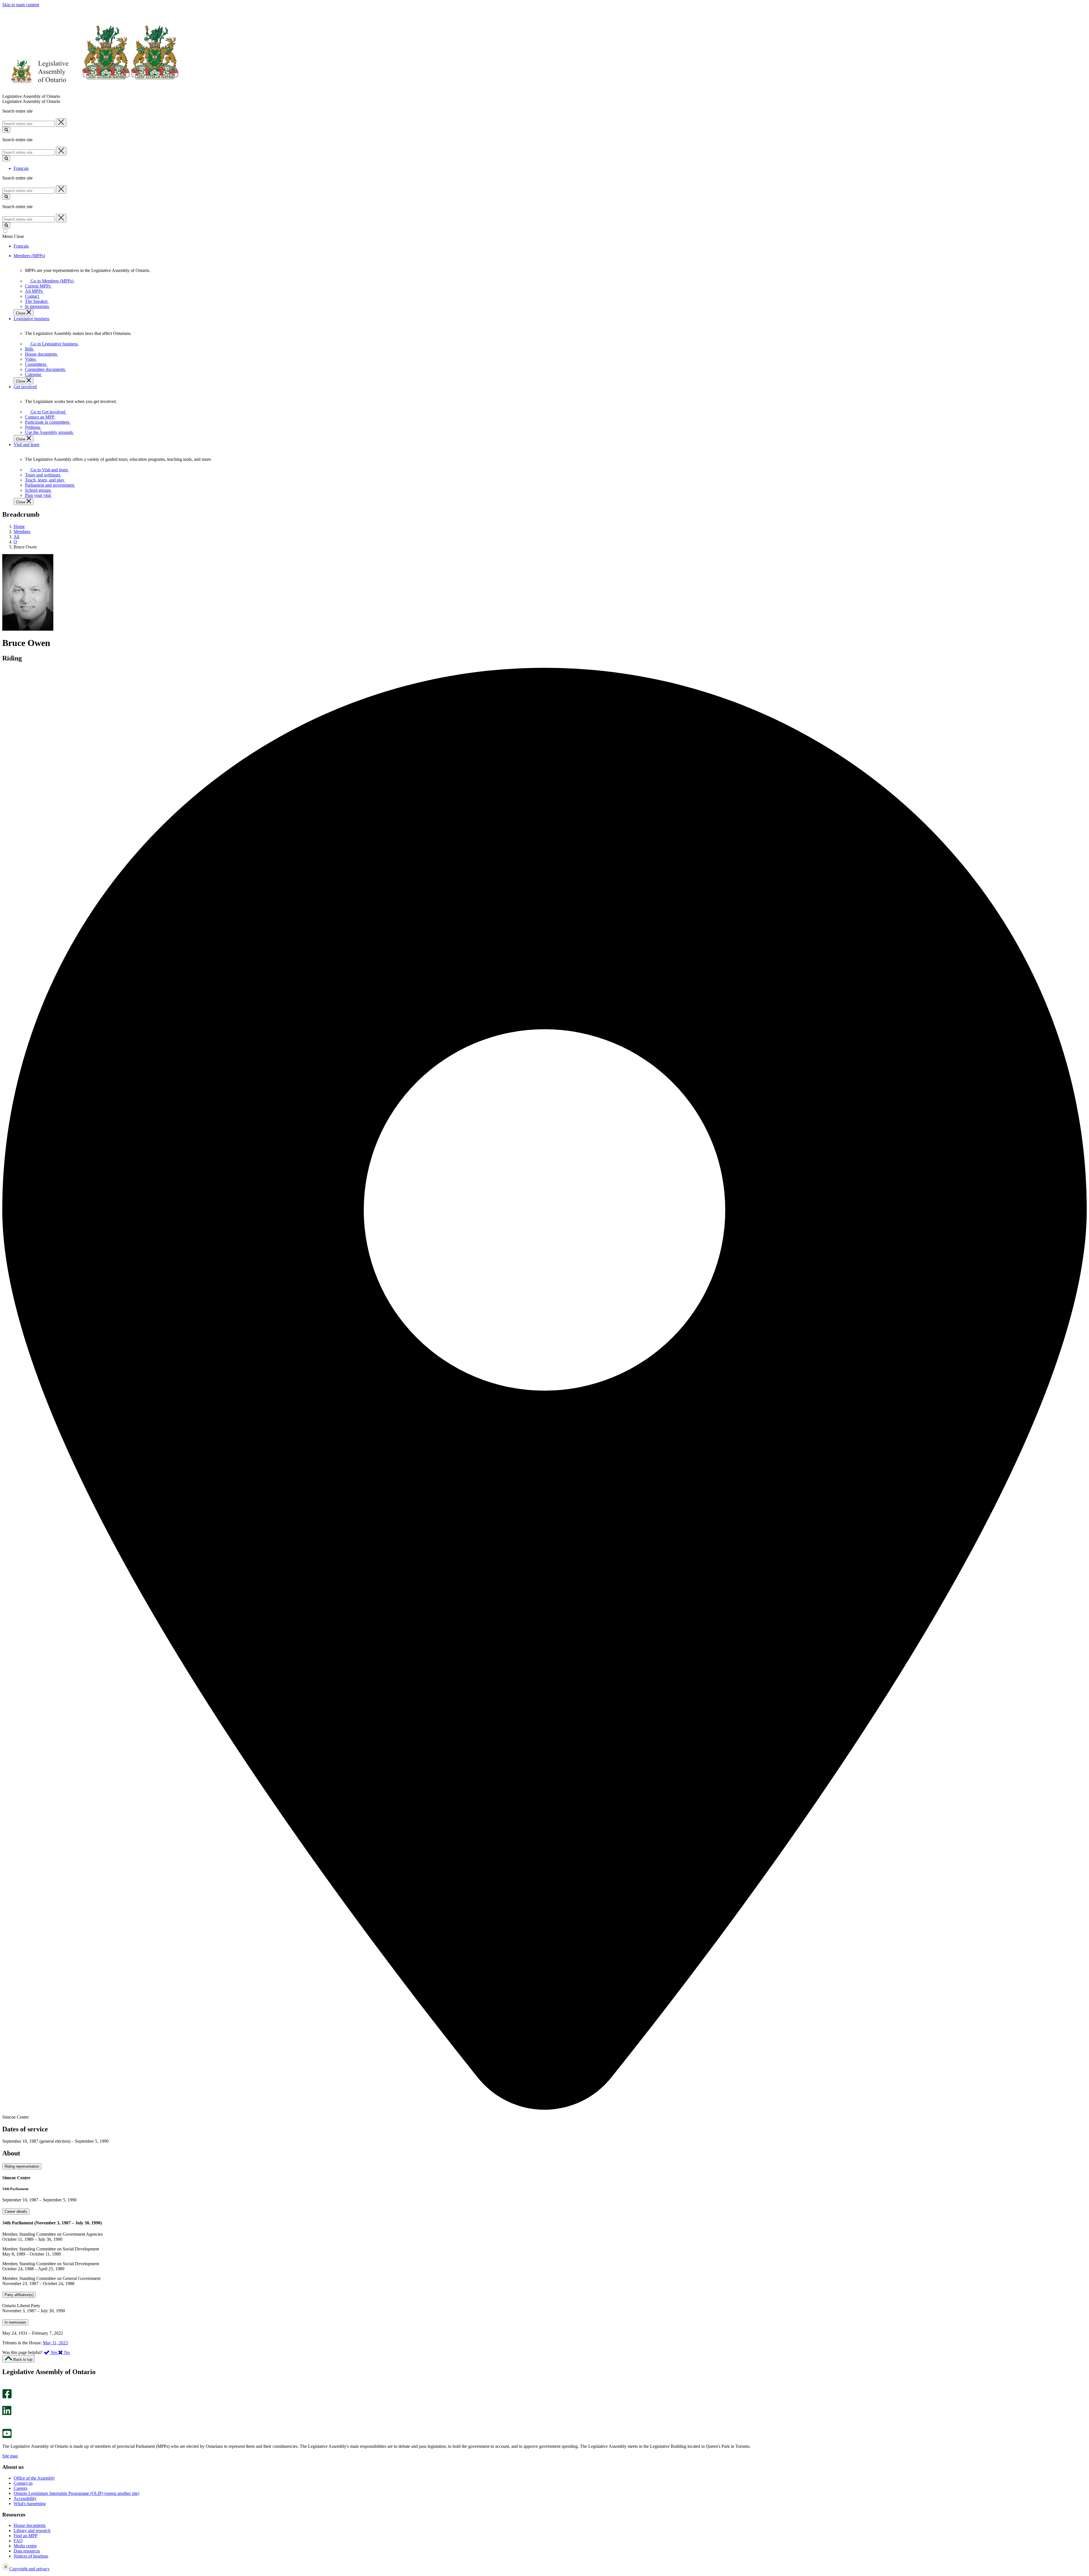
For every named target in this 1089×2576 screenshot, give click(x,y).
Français (21, 168)
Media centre (25, 2546)
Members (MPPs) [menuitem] (29, 256)
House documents (30, 2525)
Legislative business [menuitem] (31, 319)
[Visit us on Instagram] (6, 2386)
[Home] (91, 91)
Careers (20, 2488)
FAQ (18, 2541)
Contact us (23, 2483)
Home (19, 526)
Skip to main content (21, 5)
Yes (54, 2352)
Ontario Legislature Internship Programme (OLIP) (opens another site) (76, 2493)
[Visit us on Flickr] (6, 2426)
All (16, 537)
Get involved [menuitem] (25, 387)
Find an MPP (26, 2536)
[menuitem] (51, 281)
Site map (10, 2456)
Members (22, 532)
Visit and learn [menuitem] (27, 445)
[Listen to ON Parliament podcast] (5, 2421)
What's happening (30, 2504)
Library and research (32, 2530)
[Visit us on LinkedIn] (7, 2414)
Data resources (27, 2551)
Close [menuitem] (21, 313)
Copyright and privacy (29, 2569)
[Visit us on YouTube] (7, 2437)
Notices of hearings (31, 2556)
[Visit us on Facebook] (7, 2397)
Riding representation (22, 2166)
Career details (16, 2211)
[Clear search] (61, 123)
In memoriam (15, 2322)
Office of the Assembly (34, 2478)
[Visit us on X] (5, 2403)
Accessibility (25, 2498)
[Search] (6, 130)
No (66, 2352)
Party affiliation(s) (19, 2295)
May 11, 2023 (55, 2343)
